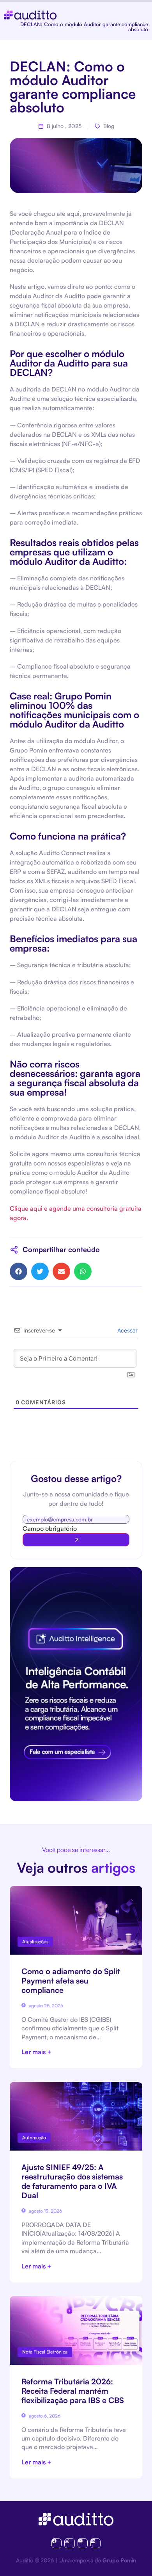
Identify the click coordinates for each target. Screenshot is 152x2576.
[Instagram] (69, 2543)
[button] (19, 1271)
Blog (109, 126)
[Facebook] (57, 2543)
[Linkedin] (95, 2543)
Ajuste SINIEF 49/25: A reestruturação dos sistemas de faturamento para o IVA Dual (72, 2181)
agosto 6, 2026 (44, 2416)
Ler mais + (36, 2052)
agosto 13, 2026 (45, 2211)
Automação (34, 2137)
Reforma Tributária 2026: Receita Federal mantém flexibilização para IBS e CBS (73, 2391)
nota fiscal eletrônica (45, 2352)
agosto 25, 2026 (45, 2006)
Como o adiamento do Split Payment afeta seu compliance (71, 1981)
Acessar (127, 1330)
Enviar (76, 1540)
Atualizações (35, 1942)
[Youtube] (83, 2543)
